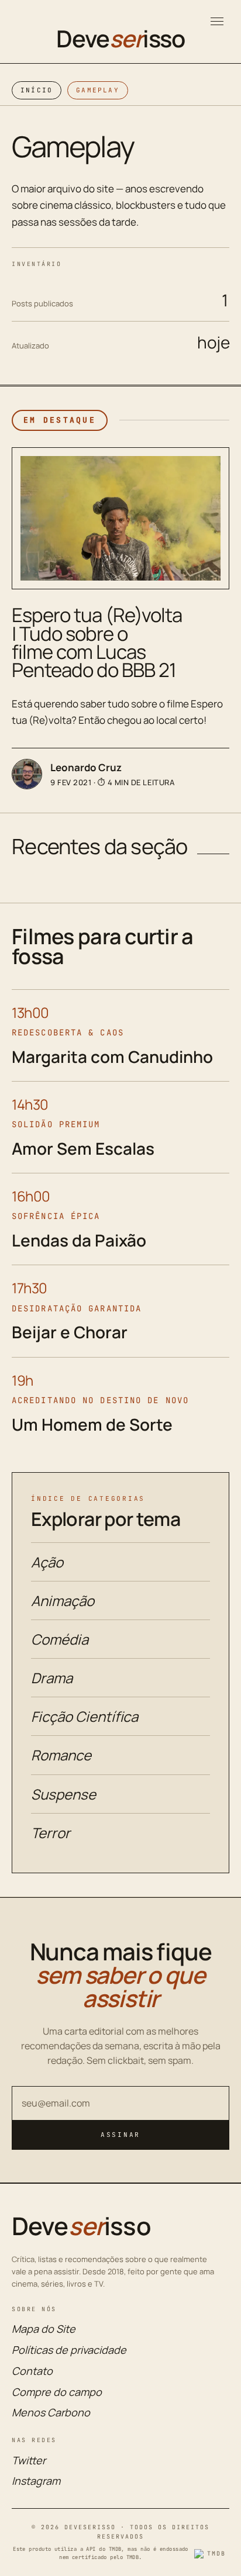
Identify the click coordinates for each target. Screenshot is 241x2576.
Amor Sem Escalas (83, 1148)
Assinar (120, 2135)
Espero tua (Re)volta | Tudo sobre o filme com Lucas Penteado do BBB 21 (97, 642)
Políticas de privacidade (69, 2350)
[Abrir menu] (217, 21)
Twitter (29, 2460)
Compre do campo (57, 2392)
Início (37, 90)
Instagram (36, 2481)
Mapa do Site (44, 2329)
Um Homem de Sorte (92, 1424)
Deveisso (120, 39)
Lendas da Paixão (79, 1240)
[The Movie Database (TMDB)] (212, 2554)
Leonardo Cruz (86, 767)
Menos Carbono (51, 2412)
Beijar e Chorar (70, 1332)
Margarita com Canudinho (112, 1056)
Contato (32, 2371)
